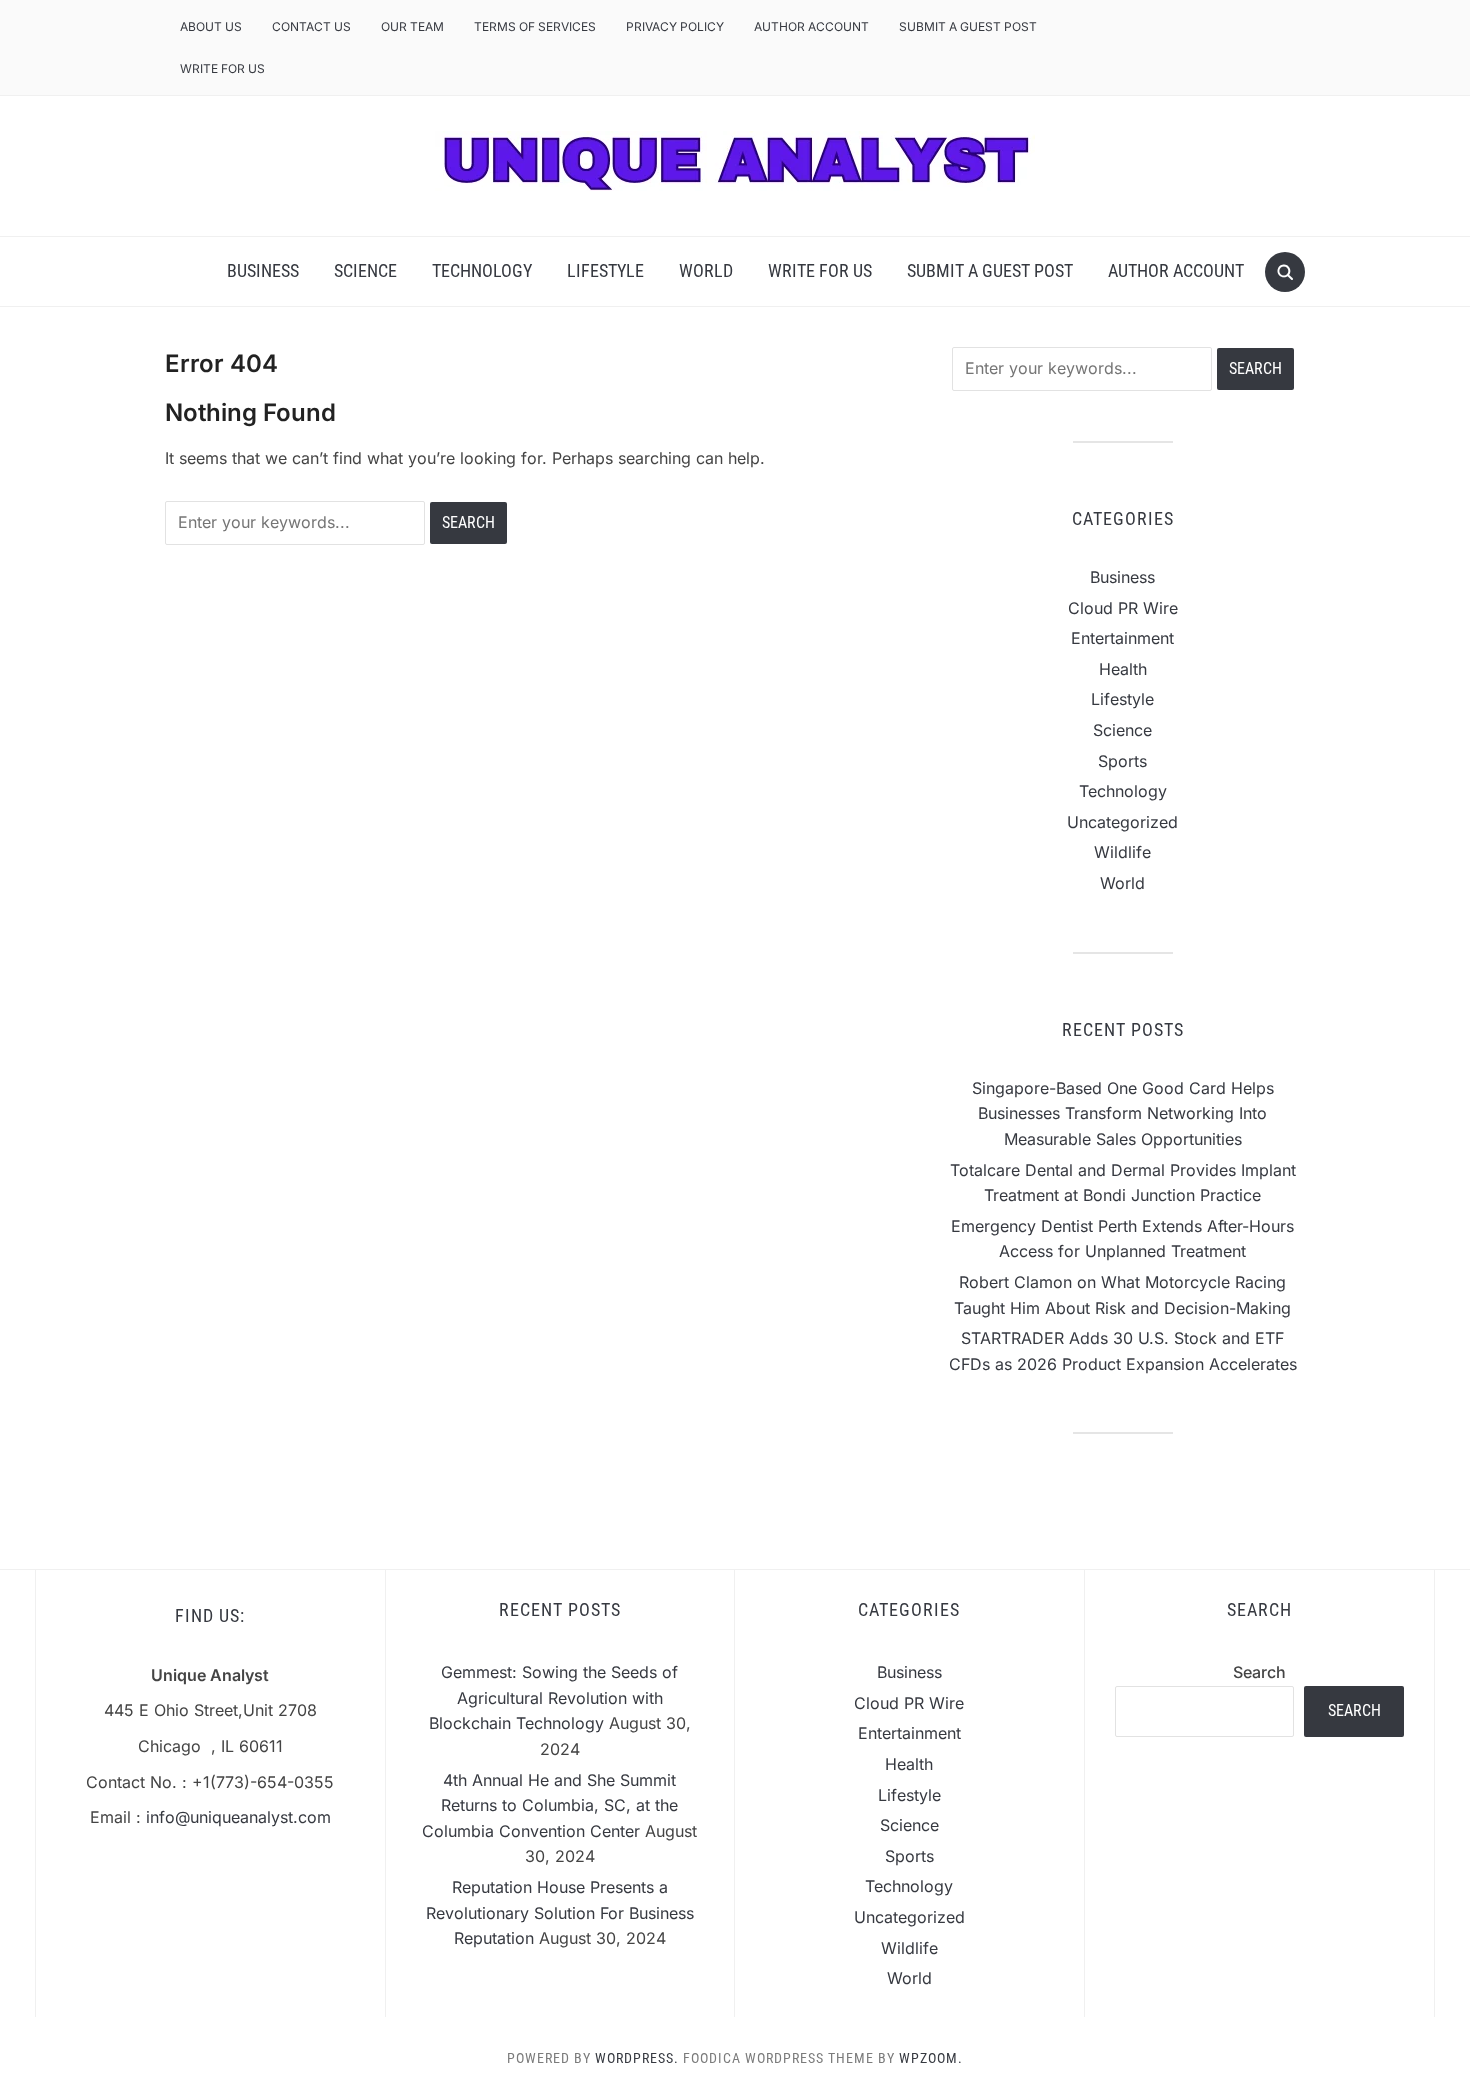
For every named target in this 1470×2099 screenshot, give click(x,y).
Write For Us (222, 68)
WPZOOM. (931, 2058)
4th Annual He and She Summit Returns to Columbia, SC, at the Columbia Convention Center (550, 1805)
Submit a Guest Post (968, 26)
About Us (211, 26)
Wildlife (1122, 852)
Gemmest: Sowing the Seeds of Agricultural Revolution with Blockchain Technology (554, 1697)
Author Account (811, 26)
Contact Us (311, 26)
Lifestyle (605, 270)
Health (1123, 669)
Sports (1122, 761)
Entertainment (1122, 638)
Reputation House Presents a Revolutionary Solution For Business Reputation (560, 1912)
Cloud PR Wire (1123, 608)
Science (365, 270)
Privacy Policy (675, 26)
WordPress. (637, 2058)
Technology (482, 270)
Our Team (412, 26)
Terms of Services (535, 26)
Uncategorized (1122, 822)
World (706, 270)
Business (263, 270)
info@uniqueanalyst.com (238, 1817)
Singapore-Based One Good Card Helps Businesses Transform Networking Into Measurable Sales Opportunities (1123, 1113)
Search (1259, 1672)
